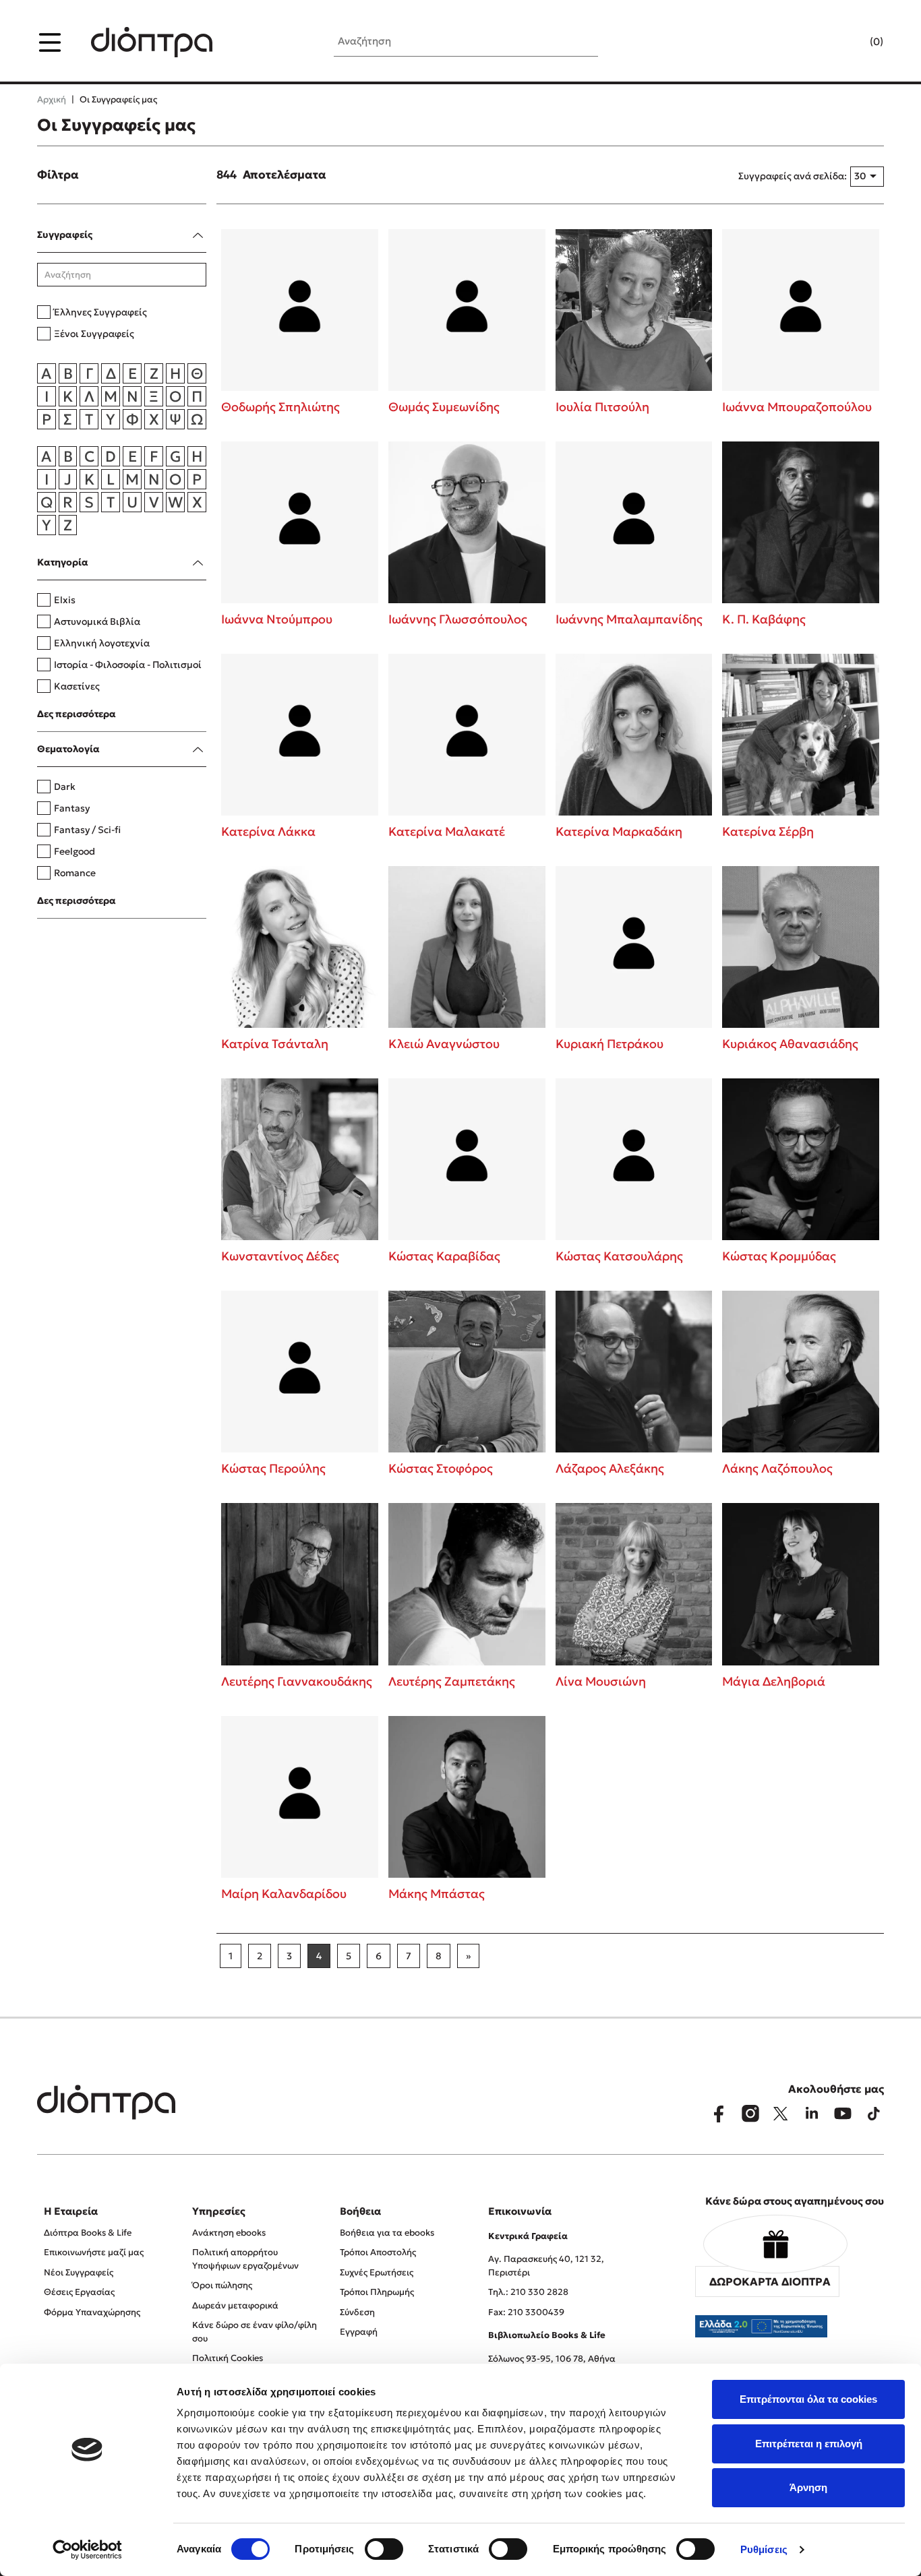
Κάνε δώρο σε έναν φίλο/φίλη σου (255, 2332)
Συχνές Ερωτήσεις (377, 2272)
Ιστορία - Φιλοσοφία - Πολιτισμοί (128, 665)
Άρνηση (808, 2487)
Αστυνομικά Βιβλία (97, 621)
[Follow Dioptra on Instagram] (750, 2114)
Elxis (65, 600)
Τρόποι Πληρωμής (377, 2292)
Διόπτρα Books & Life (88, 2233)
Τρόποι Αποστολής (378, 2252)
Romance (75, 873)
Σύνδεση (357, 2312)
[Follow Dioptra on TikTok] (874, 2114)
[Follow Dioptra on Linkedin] (812, 2114)
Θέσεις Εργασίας (79, 2292)
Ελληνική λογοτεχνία (102, 643)
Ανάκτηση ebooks (229, 2233)
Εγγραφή (359, 2332)
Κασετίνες (77, 686)
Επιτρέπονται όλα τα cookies (808, 2399)
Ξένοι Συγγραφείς (94, 334)
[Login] (850, 42)
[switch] (384, 2549)
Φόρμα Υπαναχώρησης (92, 2312)
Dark (65, 787)
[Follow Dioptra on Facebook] (719, 2114)
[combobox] (867, 177)
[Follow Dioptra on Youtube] (843, 2114)
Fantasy (72, 808)
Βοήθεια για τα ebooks (387, 2233)
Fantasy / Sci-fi (87, 830)
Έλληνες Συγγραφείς (100, 312)
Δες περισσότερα (77, 714)
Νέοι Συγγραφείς (79, 2272)
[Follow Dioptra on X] (781, 2114)
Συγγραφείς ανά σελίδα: (793, 176)
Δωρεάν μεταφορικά (235, 2305)
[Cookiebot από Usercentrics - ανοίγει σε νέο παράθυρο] (87, 2550)
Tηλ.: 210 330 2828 (528, 2292)
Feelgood (75, 851)
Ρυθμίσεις (764, 2549)
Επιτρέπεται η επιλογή (809, 2444)
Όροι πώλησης (222, 2285)
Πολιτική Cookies (228, 2358)
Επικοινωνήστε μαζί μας (94, 2252)
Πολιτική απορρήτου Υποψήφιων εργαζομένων (245, 2259)
